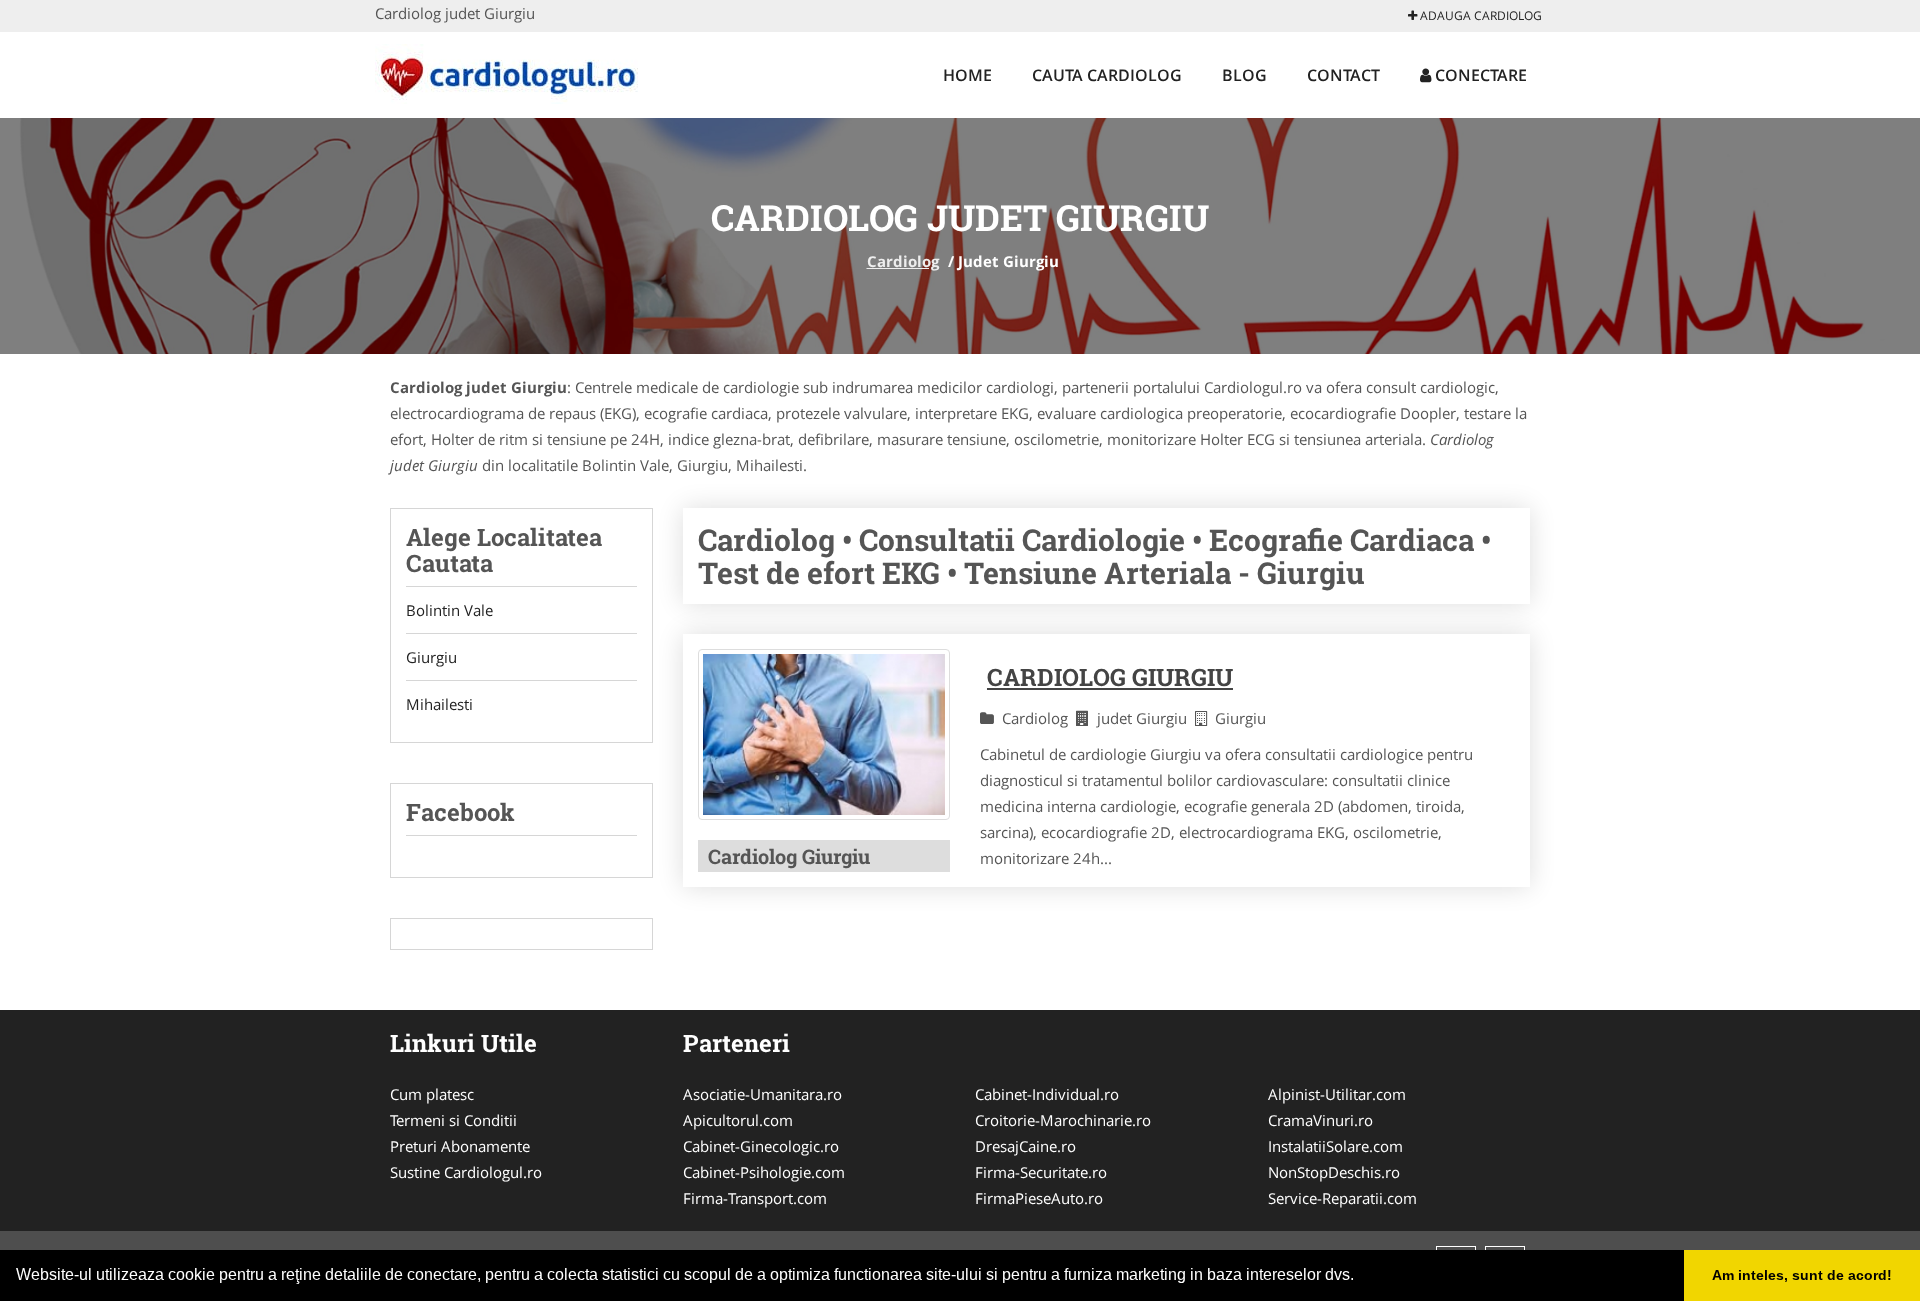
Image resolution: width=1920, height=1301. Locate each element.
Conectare (1479, 75)
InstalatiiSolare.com (1335, 1146)
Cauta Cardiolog (1107, 75)
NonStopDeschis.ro (1334, 1172)
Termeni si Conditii (453, 1120)
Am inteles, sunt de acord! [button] (1802, 1275)
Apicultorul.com (738, 1120)
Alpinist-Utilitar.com (1337, 1094)
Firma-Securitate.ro (1041, 1172)
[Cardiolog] (506, 72)
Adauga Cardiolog (1479, 15)
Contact (1343, 75)
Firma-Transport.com (755, 1198)
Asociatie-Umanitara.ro (762, 1094)
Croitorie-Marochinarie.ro (1063, 1120)
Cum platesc (432, 1094)
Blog (1244, 75)
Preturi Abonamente (460, 1146)
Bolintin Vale (449, 610)
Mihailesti (439, 704)
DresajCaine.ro (1025, 1146)
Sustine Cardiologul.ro (466, 1172)
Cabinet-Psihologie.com (764, 1172)
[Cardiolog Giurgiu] (824, 735)
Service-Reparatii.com (1342, 1198)
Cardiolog (903, 261)
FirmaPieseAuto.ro (1039, 1198)
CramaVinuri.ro (1320, 1120)
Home (967, 75)
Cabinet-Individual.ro (1047, 1094)
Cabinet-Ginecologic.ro (761, 1146)
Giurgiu (431, 657)
